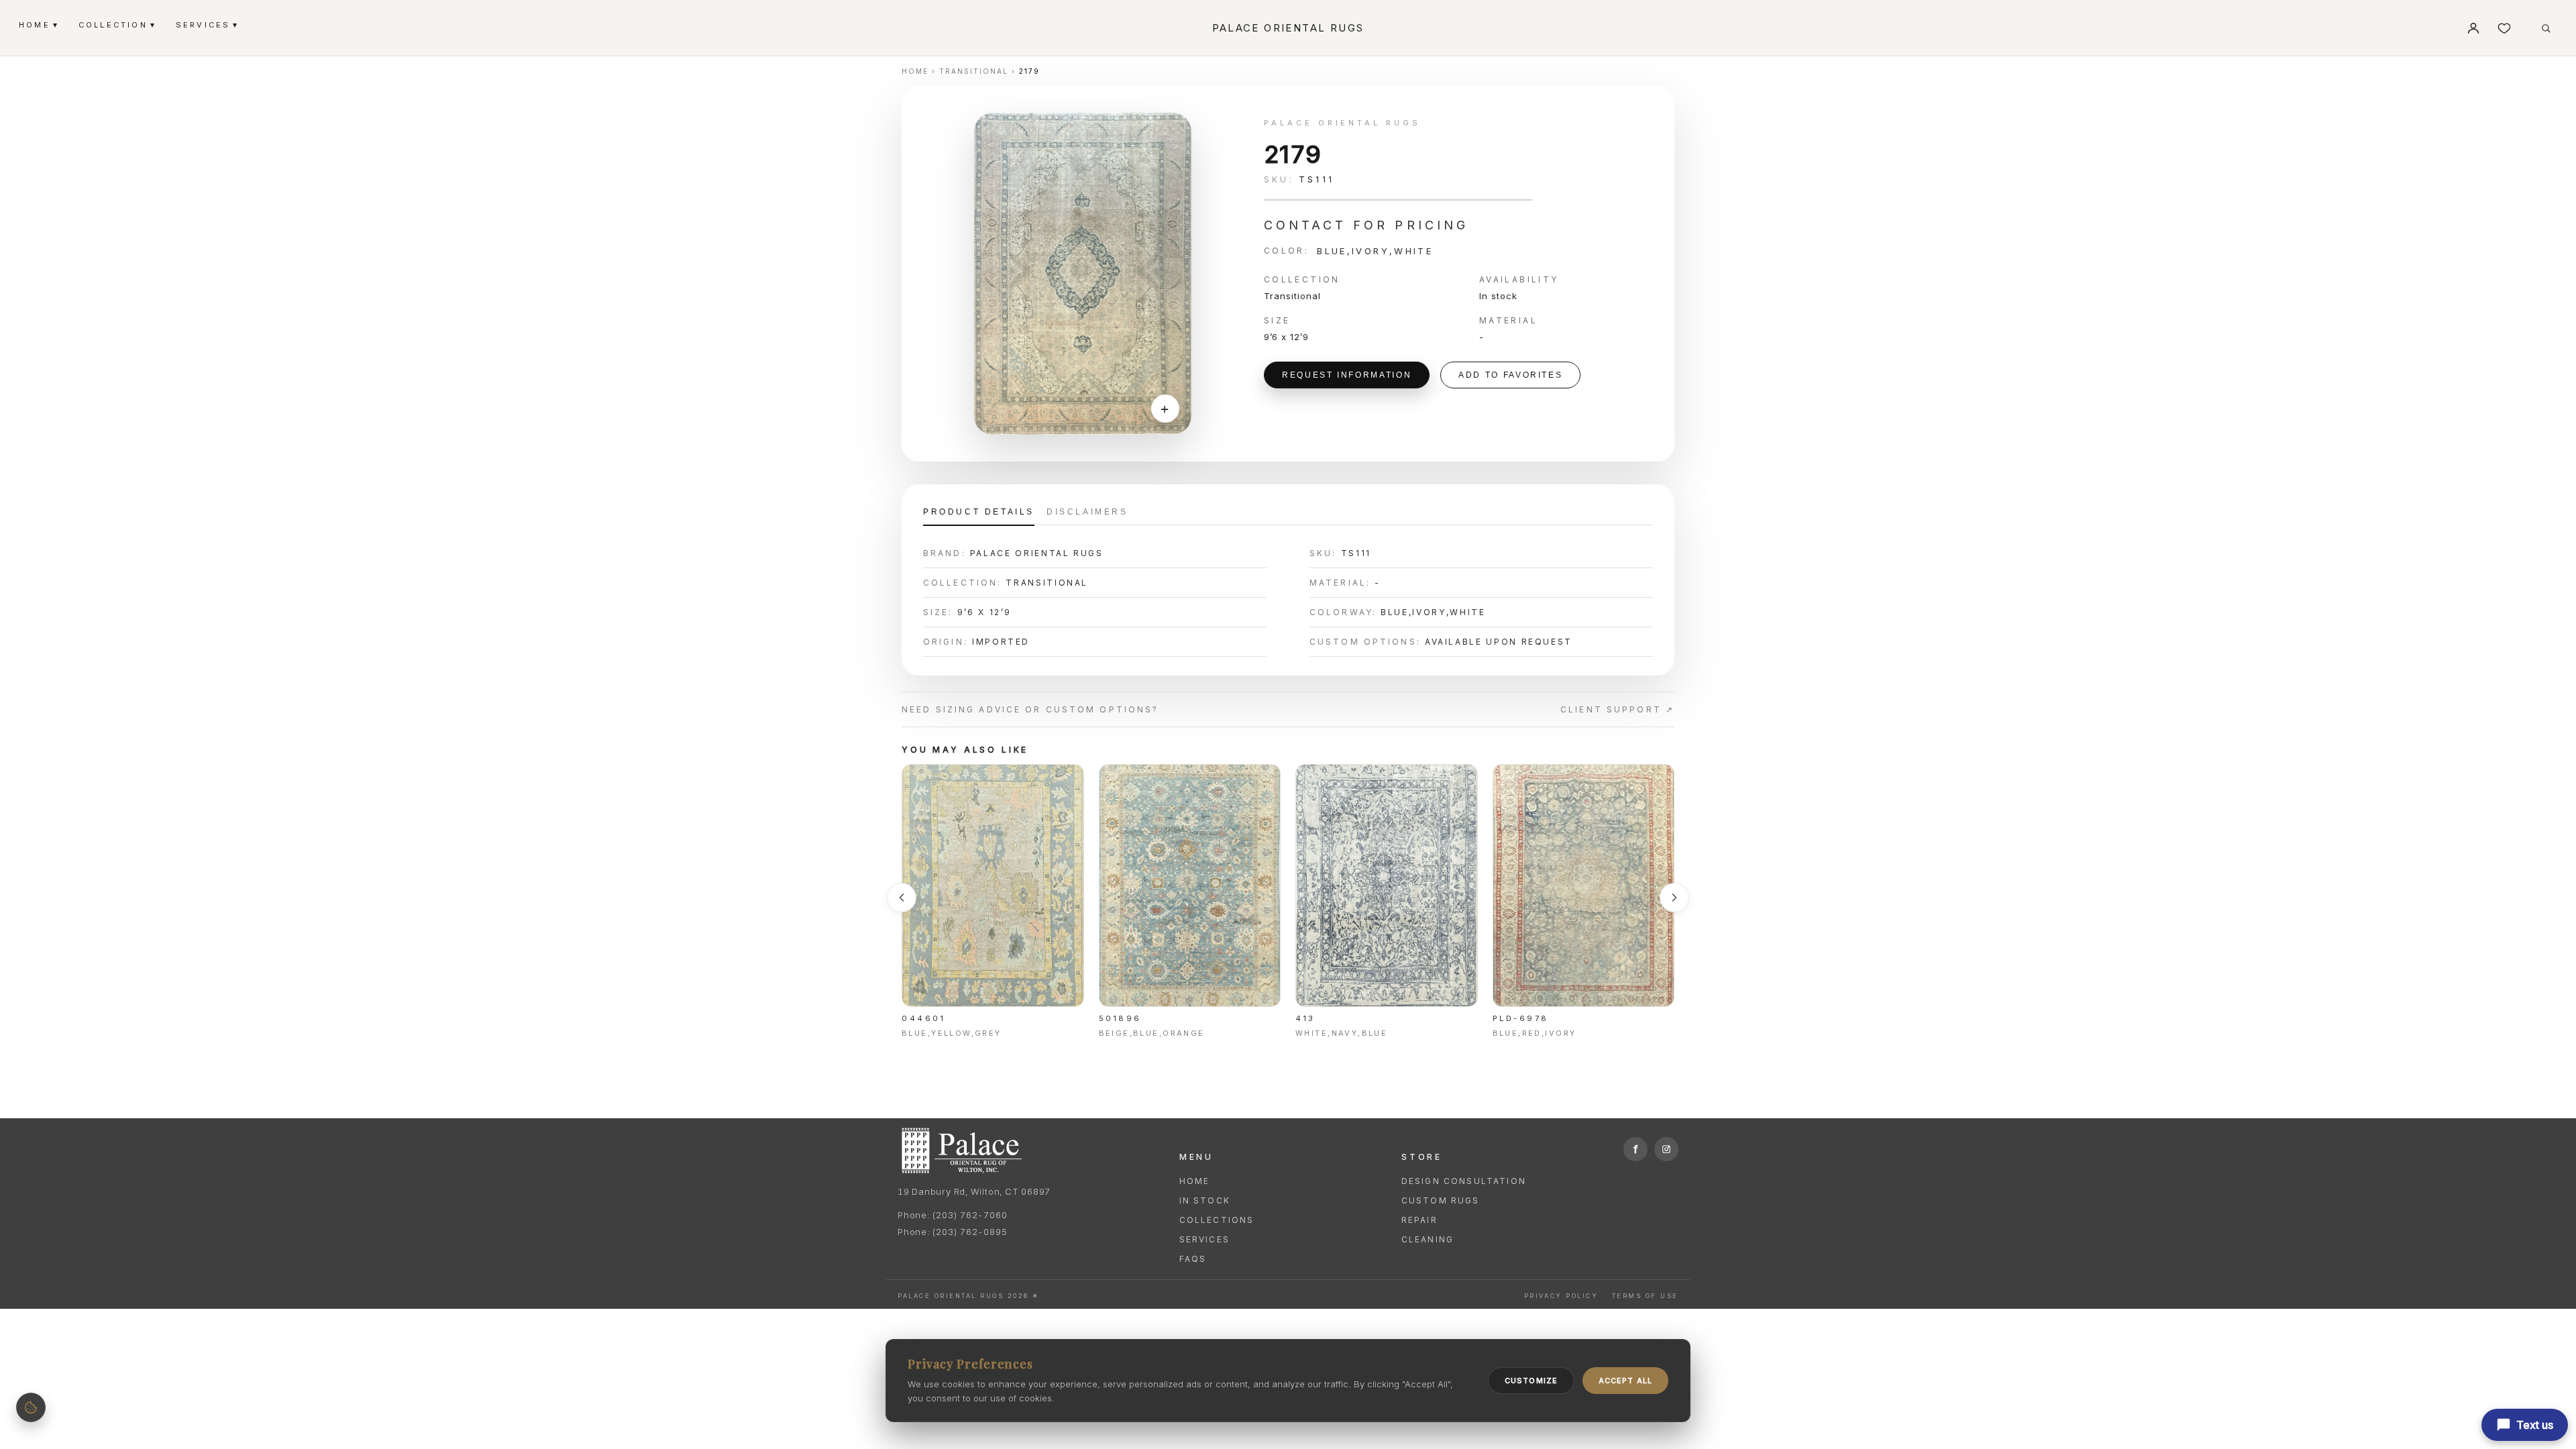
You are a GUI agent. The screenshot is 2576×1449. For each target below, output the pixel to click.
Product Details (979, 512)
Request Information (1347, 375)
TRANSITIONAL (974, 71)
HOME (38, 24)
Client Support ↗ (1617, 709)
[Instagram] (1666, 1149)
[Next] (1674, 898)
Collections (1217, 1220)
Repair (1419, 1220)
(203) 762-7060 (969, 1215)
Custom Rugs (1441, 1200)
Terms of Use (1645, 1296)
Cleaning (1428, 1239)
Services (1204, 1239)
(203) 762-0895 (969, 1232)
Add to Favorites (1510, 375)
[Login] (2473, 28)
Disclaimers (1087, 512)
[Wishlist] (2504, 28)
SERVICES (207, 24)
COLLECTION (116, 24)
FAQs (1193, 1259)
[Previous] (902, 898)
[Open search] (2546, 28)
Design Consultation (1464, 1181)
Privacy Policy (1561, 1296)
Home (1195, 1181)
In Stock (1205, 1200)
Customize (1531, 1381)
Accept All (1625, 1381)
